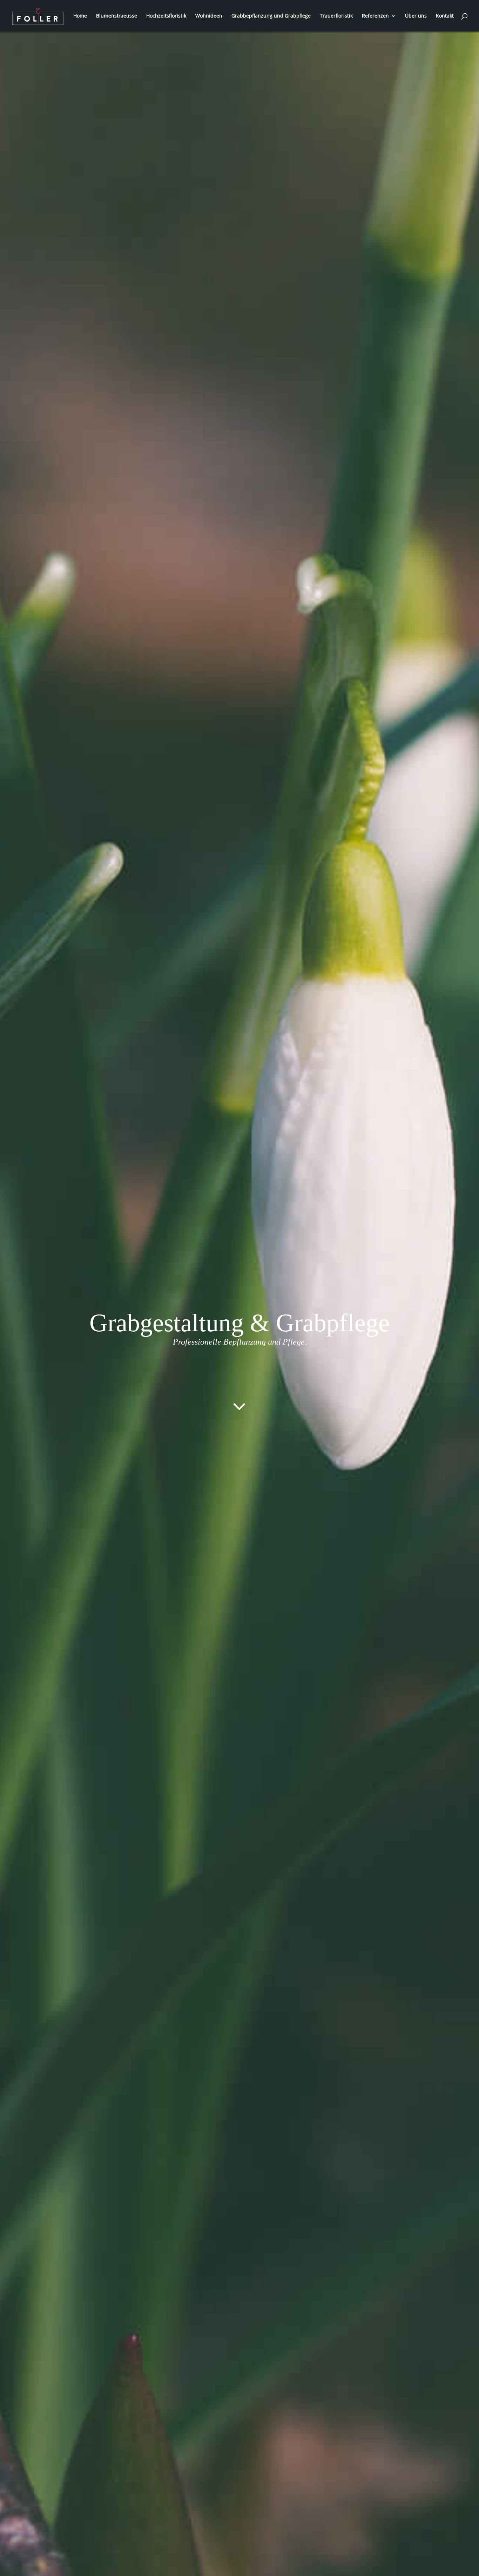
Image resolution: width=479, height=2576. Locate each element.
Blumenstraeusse (117, 16)
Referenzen (375, 16)
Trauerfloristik (336, 16)
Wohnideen (209, 16)
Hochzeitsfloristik (166, 16)
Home (80, 16)
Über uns (416, 16)
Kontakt (445, 16)
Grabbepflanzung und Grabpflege (271, 16)
